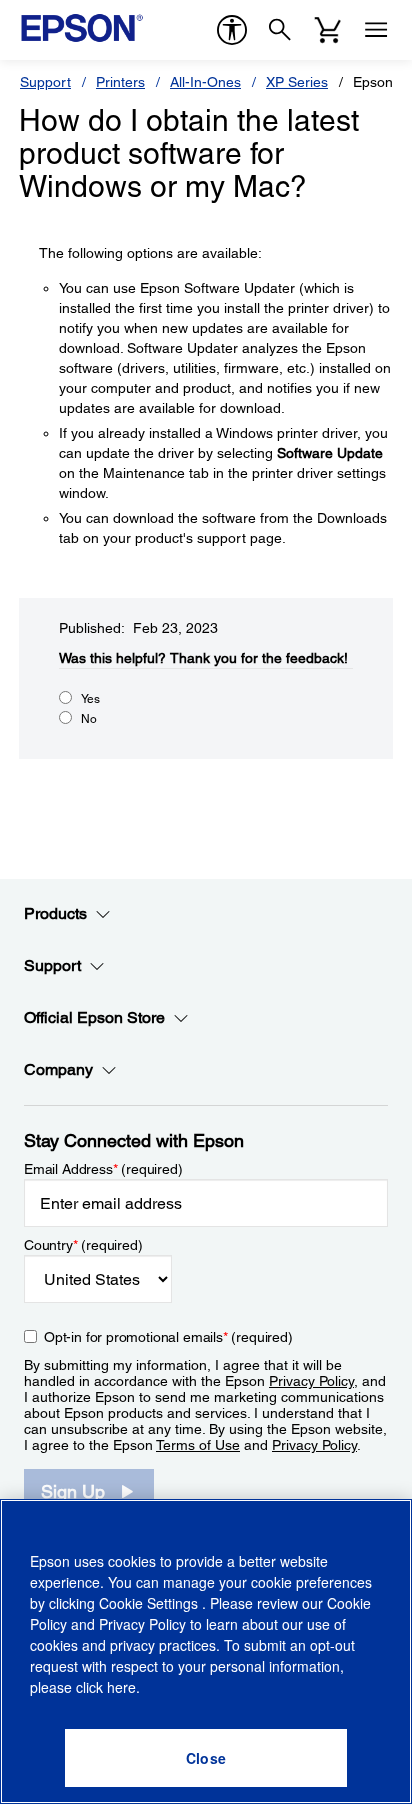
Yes (90, 699)
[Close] (206, 1758)
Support (45, 82)
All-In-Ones (205, 82)
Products (55, 913)
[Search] (280, 30)
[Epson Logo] (82, 28)
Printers (120, 82)
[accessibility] (232, 30)
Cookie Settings (150, 1603)
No (89, 719)
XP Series (297, 82)
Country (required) (83, 1245)
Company (58, 1069)
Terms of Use (198, 1445)
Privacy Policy (311, 1381)
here (121, 1687)
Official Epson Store (94, 1017)
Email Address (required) (103, 1169)
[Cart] (328, 30)
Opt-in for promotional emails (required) (168, 1337)
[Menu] (376, 30)
